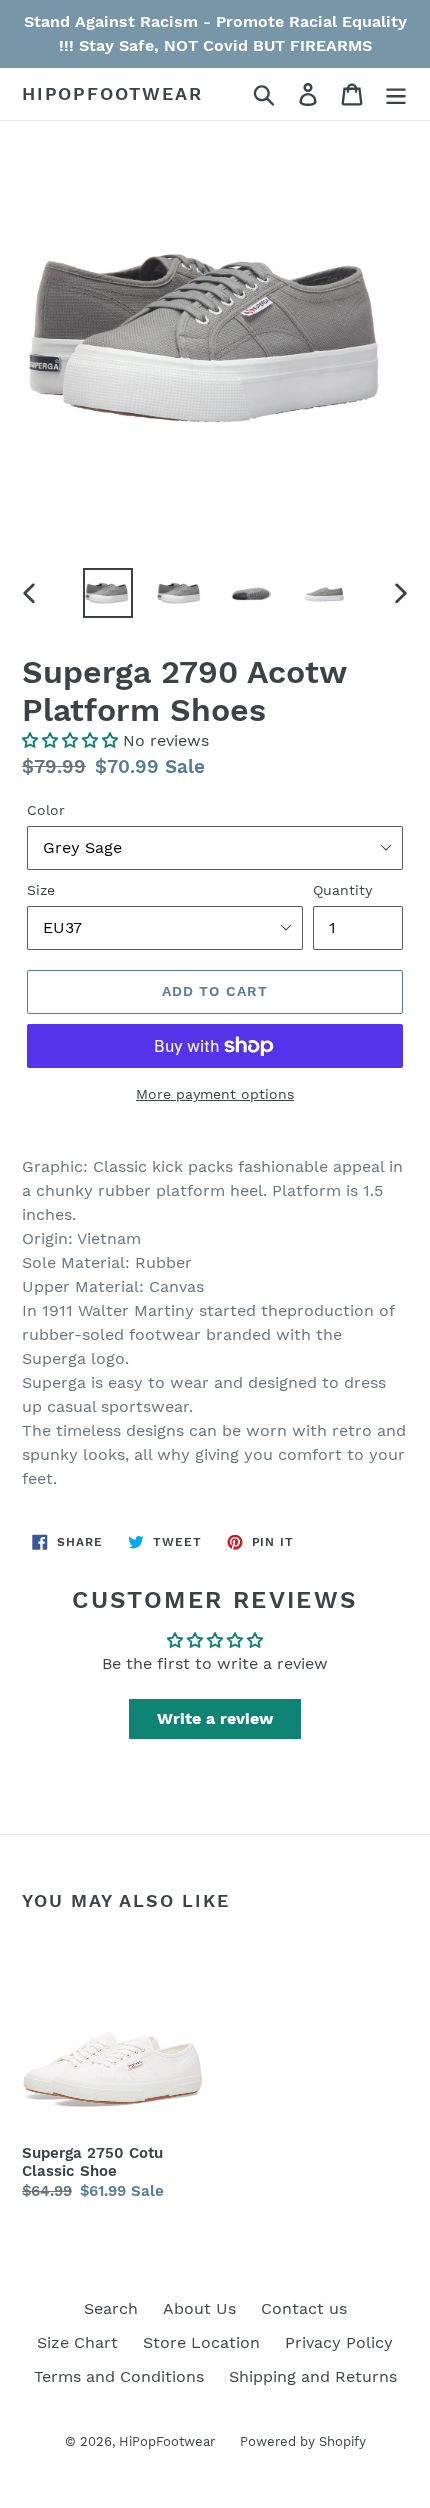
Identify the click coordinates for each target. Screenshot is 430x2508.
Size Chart (77, 2342)
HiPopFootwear (112, 93)
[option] (108, 593)
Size (41, 890)
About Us (199, 2308)
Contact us (304, 2308)
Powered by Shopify (303, 2441)
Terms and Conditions (119, 2376)
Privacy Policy (339, 2342)
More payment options (215, 1094)
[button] (70, 740)
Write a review (215, 1718)
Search (111, 2308)
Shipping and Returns (313, 2376)
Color (46, 810)
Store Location (201, 2342)
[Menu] (396, 94)
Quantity (342, 890)
